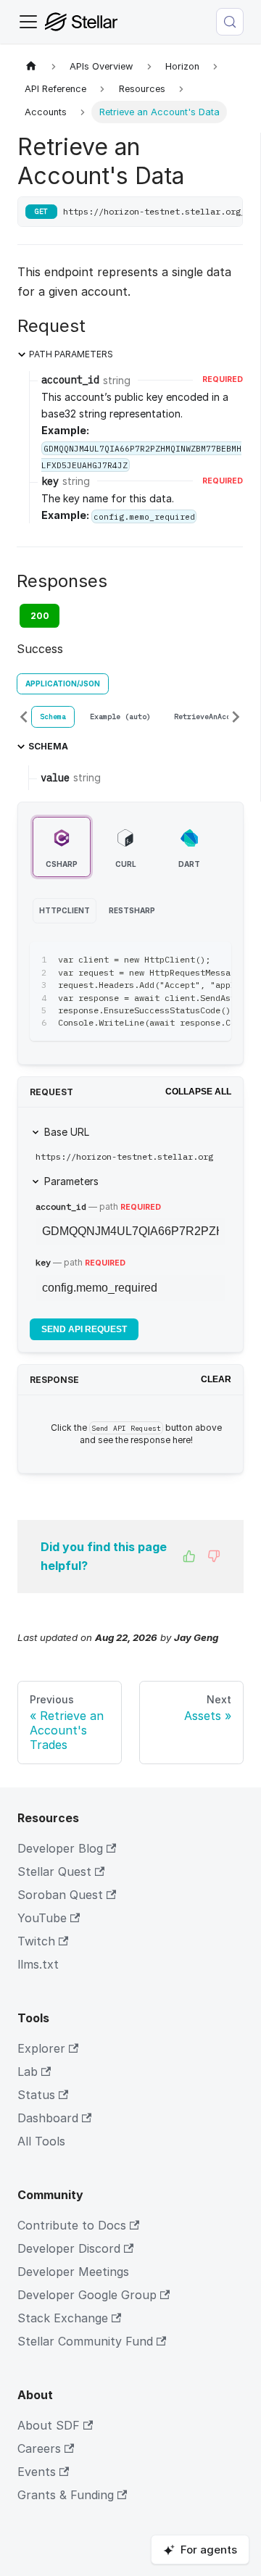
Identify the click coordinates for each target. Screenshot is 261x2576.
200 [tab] (40, 616)
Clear (216, 1379)
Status (36, 2095)
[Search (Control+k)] (230, 22)
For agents (209, 2550)
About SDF (49, 2425)
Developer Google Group (87, 2295)
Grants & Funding (66, 2495)
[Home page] (31, 66)
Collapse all (198, 1092)
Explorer (41, 2048)
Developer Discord (69, 2248)
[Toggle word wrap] (187, 960)
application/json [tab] (63, 684)
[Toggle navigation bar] (28, 22)
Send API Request (84, 1329)
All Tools (41, 2141)
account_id (61, 1206)
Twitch (36, 1941)
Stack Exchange (63, 2318)
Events (37, 2472)
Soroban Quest (60, 1895)
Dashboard (48, 2118)
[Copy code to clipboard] (214, 960)
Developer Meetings (73, 2272)
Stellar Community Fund (85, 2341)
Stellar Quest (54, 1871)
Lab (28, 2072)
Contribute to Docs (72, 2225)
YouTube (42, 1918)
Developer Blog (60, 1848)
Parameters (71, 1181)
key (43, 1262)
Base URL (67, 1132)
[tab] (53, 717)
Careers (39, 2448)
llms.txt (38, 1964)
